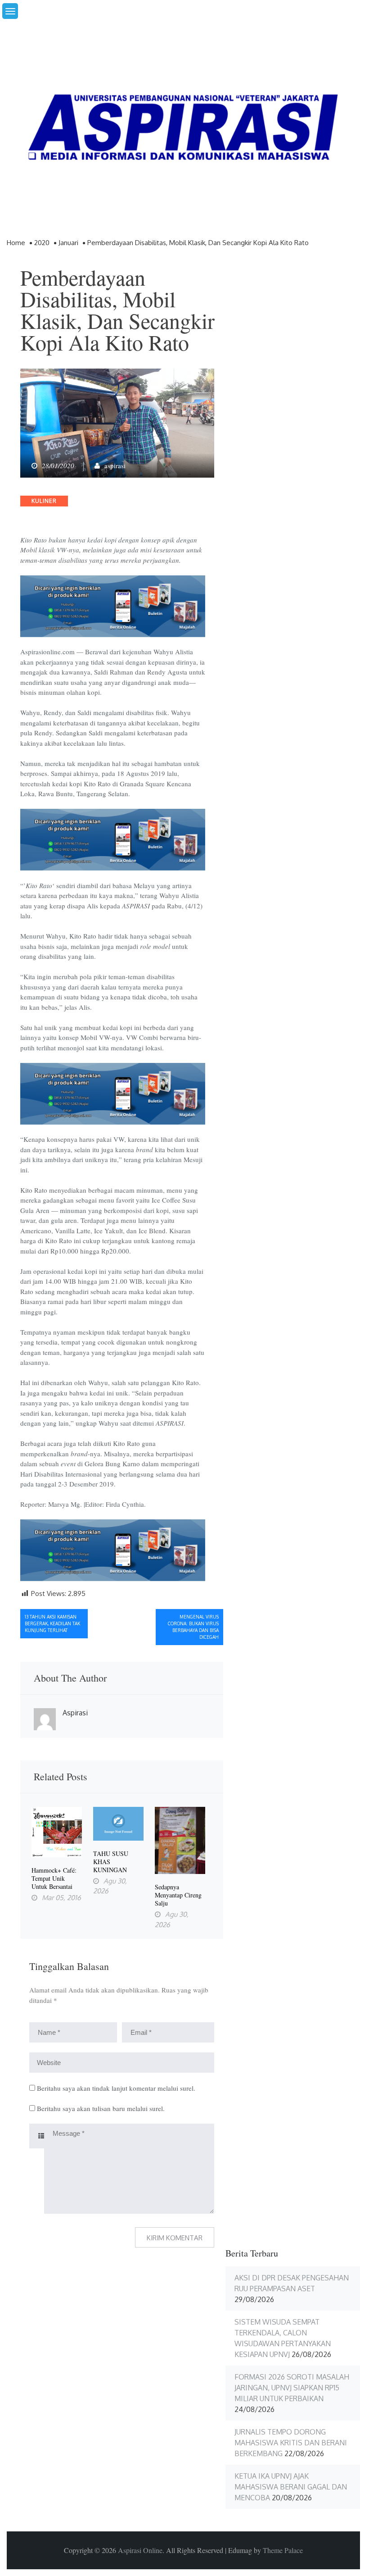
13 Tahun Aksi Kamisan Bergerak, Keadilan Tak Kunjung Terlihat (52, 1623)
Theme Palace (283, 2550)
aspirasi (115, 465)
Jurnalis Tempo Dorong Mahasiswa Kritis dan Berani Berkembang (291, 2443)
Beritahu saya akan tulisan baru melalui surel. (101, 2108)
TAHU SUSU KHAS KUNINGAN (111, 1862)
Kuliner (44, 501)
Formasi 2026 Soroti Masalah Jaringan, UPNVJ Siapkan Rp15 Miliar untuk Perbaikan (292, 2388)
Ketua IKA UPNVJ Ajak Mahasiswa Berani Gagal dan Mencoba (291, 2487)
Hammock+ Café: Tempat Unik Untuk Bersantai (54, 1878)
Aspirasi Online (140, 2550)
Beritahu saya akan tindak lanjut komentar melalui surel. (116, 2088)
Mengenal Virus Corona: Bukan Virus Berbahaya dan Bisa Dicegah (193, 1627)
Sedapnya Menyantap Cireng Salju (178, 1895)
